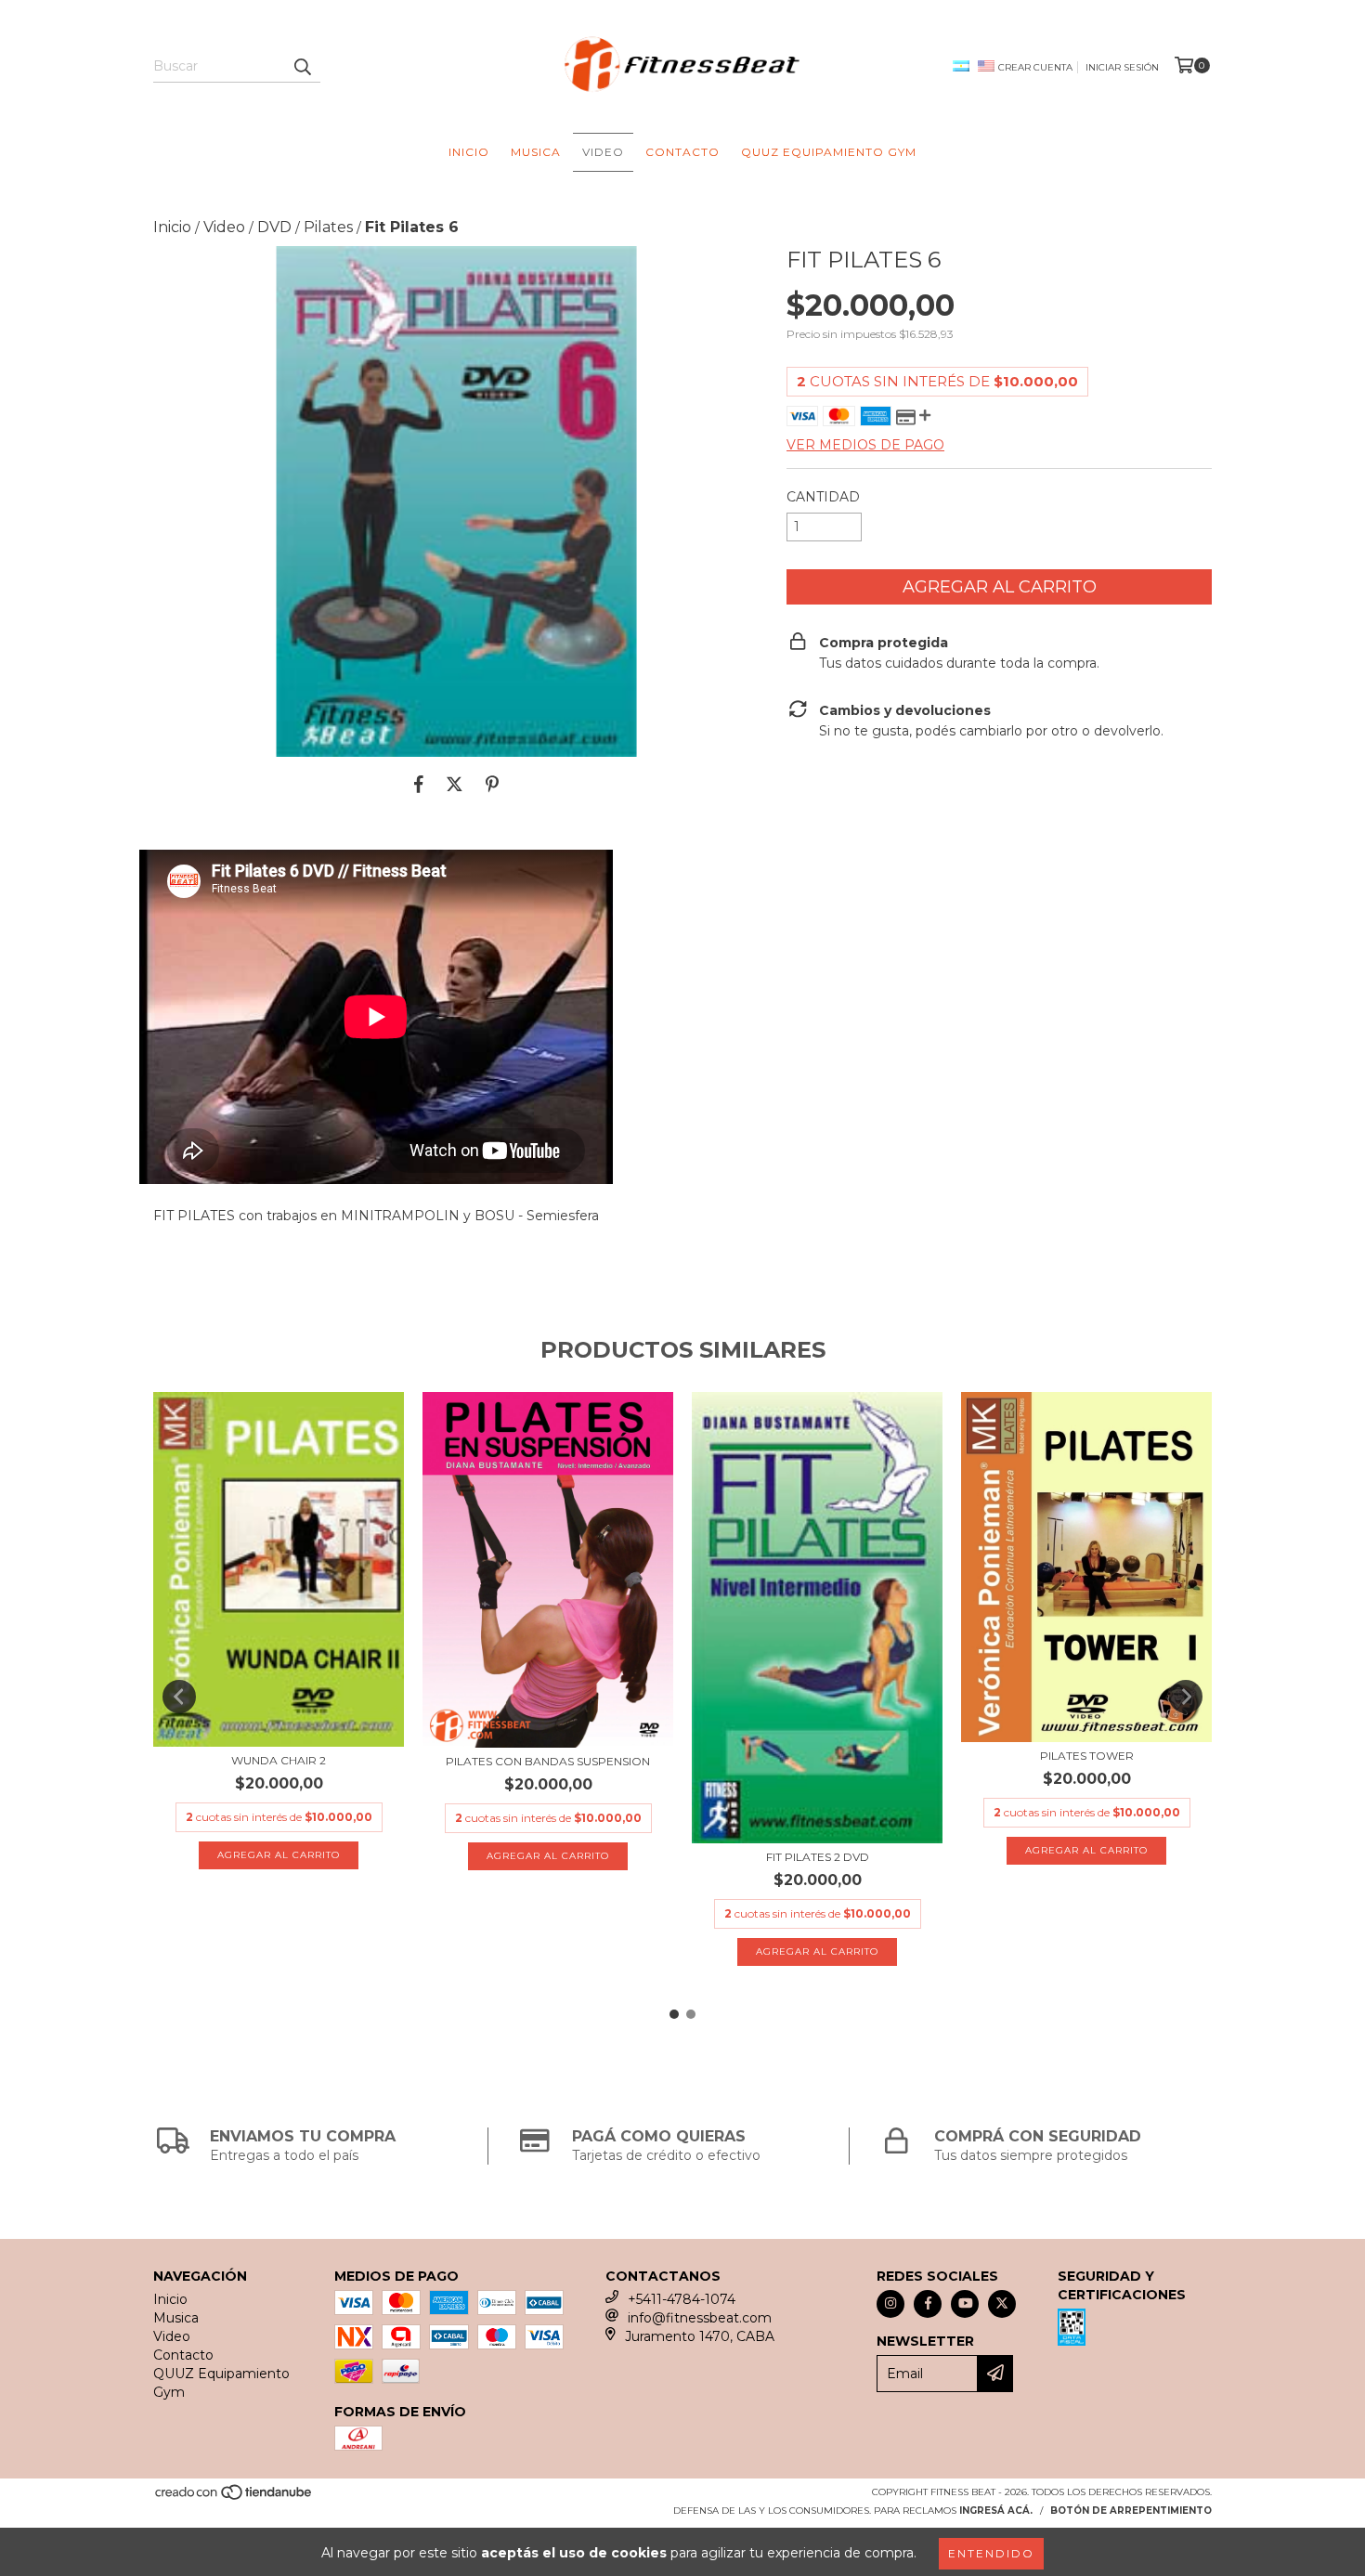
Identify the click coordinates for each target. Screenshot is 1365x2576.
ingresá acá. (996, 2511)
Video (603, 152)
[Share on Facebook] (419, 785)
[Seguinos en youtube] (965, 2304)
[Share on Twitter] (455, 785)
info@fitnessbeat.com (700, 2318)
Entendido (991, 2553)
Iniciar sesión (1122, 67)
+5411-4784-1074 (682, 2299)
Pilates (328, 227)
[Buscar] (302, 66)
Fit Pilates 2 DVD (818, 1857)
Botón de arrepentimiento (1131, 2511)
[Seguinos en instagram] (890, 2304)
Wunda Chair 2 (279, 1760)
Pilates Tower (1087, 1756)
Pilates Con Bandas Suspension (548, 1761)
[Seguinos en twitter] (1002, 2304)
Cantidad (823, 497)
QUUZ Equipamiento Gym (829, 152)
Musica (536, 152)
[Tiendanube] (234, 2498)
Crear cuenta (1035, 67)
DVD (274, 227)
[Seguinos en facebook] (928, 2304)
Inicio (469, 152)
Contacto (682, 152)
